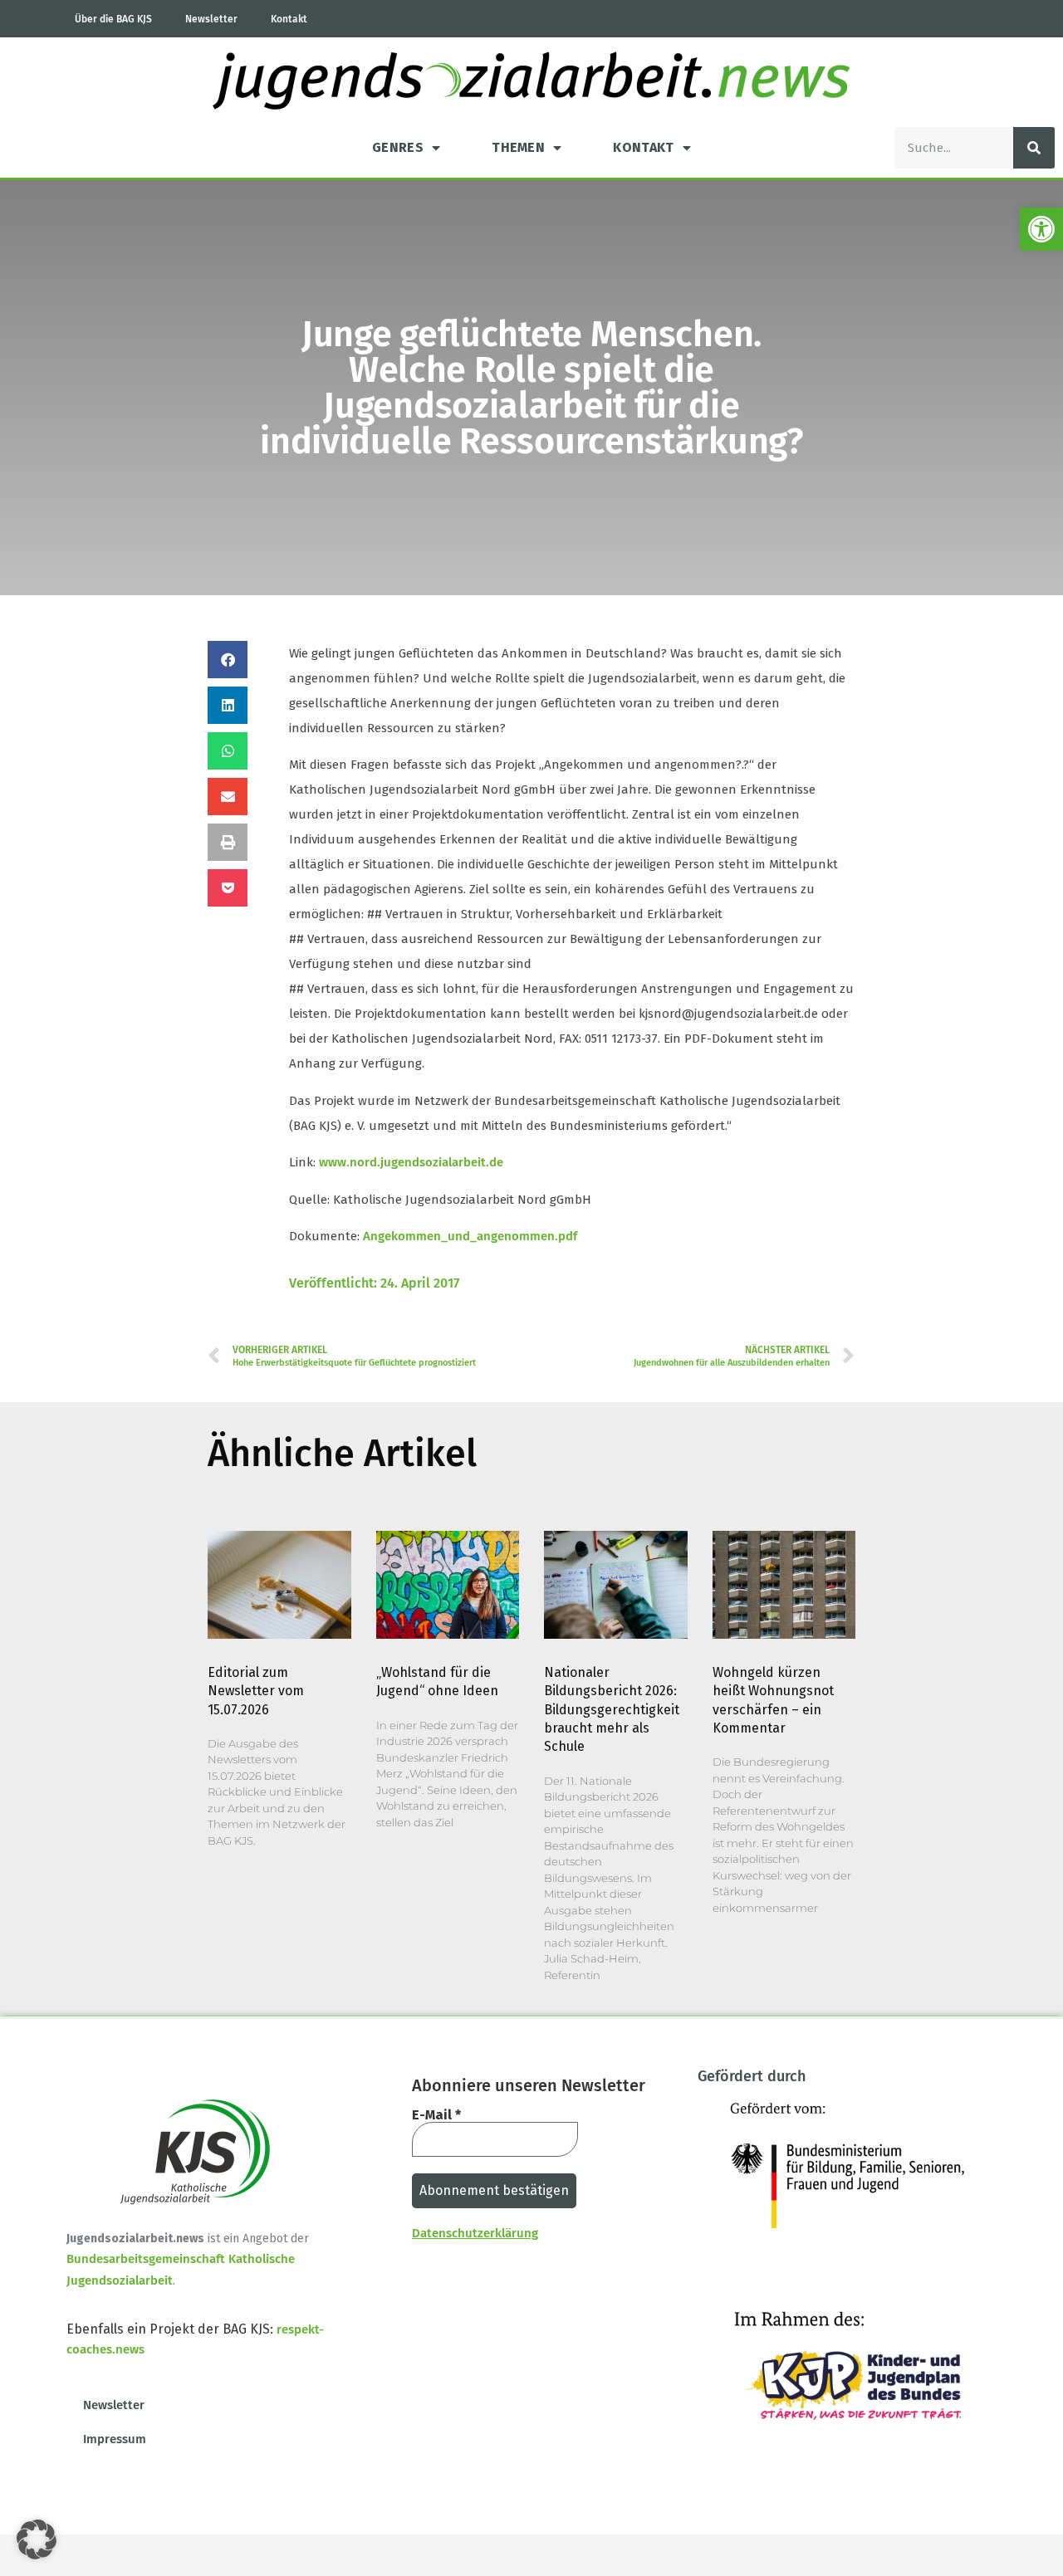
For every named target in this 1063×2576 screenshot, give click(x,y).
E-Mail (436, 2115)
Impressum (115, 2439)
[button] (1041, 229)
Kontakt (289, 19)
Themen (518, 147)
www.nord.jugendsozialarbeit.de (411, 1162)
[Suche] (1034, 148)
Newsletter (211, 19)
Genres (398, 147)
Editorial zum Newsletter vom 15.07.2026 (256, 1691)
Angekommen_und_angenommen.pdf (470, 1236)
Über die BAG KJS (113, 19)
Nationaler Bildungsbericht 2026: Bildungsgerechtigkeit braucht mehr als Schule (612, 1710)
